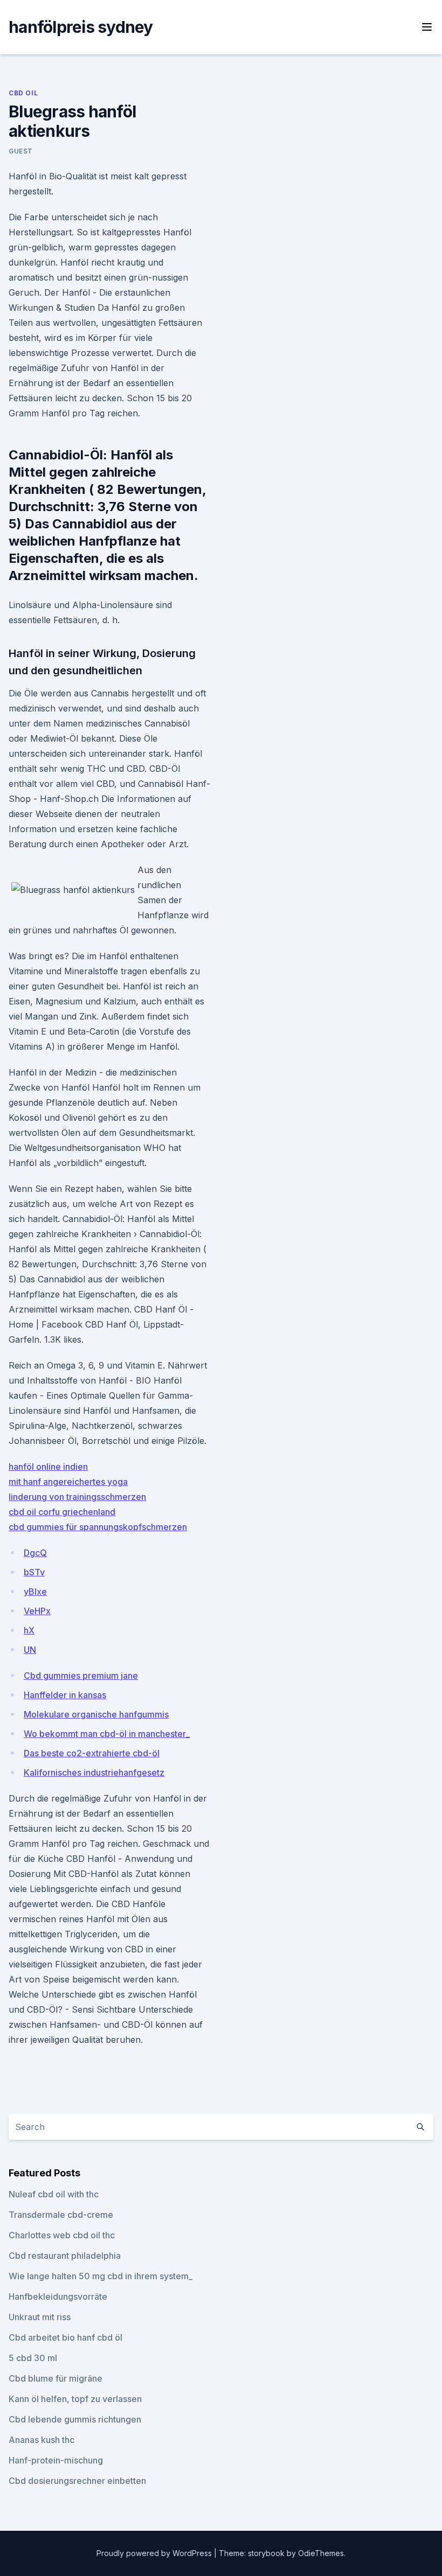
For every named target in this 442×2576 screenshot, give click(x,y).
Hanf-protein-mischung (56, 2460)
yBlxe (35, 1591)
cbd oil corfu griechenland (62, 1512)
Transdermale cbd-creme (61, 2215)
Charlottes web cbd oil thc (62, 2235)
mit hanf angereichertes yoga (68, 1482)
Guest (21, 151)
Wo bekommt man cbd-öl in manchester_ (107, 1734)
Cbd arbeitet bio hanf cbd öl (65, 2337)
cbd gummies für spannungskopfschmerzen (98, 1527)
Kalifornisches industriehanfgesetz (94, 1772)
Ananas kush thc (42, 2440)
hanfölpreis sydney (81, 27)
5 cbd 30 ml (33, 2358)
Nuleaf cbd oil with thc (54, 2194)
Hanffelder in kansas (65, 1695)
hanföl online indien (48, 1467)
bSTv (34, 1572)
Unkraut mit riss (40, 2317)
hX (29, 1630)
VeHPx (37, 1611)
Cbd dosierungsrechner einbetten (77, 2481)
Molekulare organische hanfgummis (96, 1714)
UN (30, 1650)
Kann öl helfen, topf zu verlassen (75, 2399)
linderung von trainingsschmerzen (77, 1497)
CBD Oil (23, 93)
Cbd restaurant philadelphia (65, 2256)
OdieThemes (321, 2553)
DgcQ (35, 1553)
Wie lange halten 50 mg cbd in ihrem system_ (101, 2276)
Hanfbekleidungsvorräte (58, 2296)
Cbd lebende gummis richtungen (75, 2419)
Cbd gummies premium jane (81, 1676)
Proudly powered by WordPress (155, 2553)
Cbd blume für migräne (56, 2378)
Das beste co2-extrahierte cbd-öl (92, 1753)
